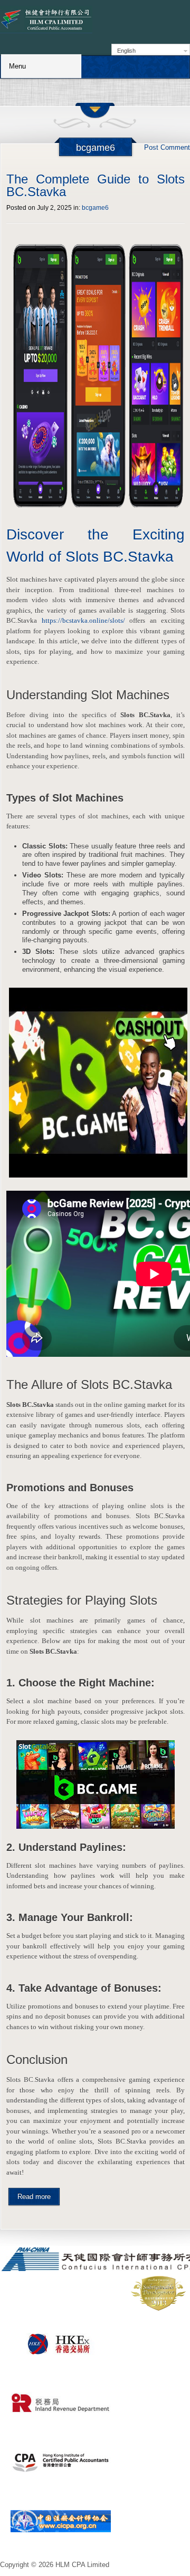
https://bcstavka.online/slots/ (83, 620)
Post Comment (167, 147)
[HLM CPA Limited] (46, 20)
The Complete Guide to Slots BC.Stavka (96, 185)
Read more (34, 2197)
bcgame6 (95, 208)
